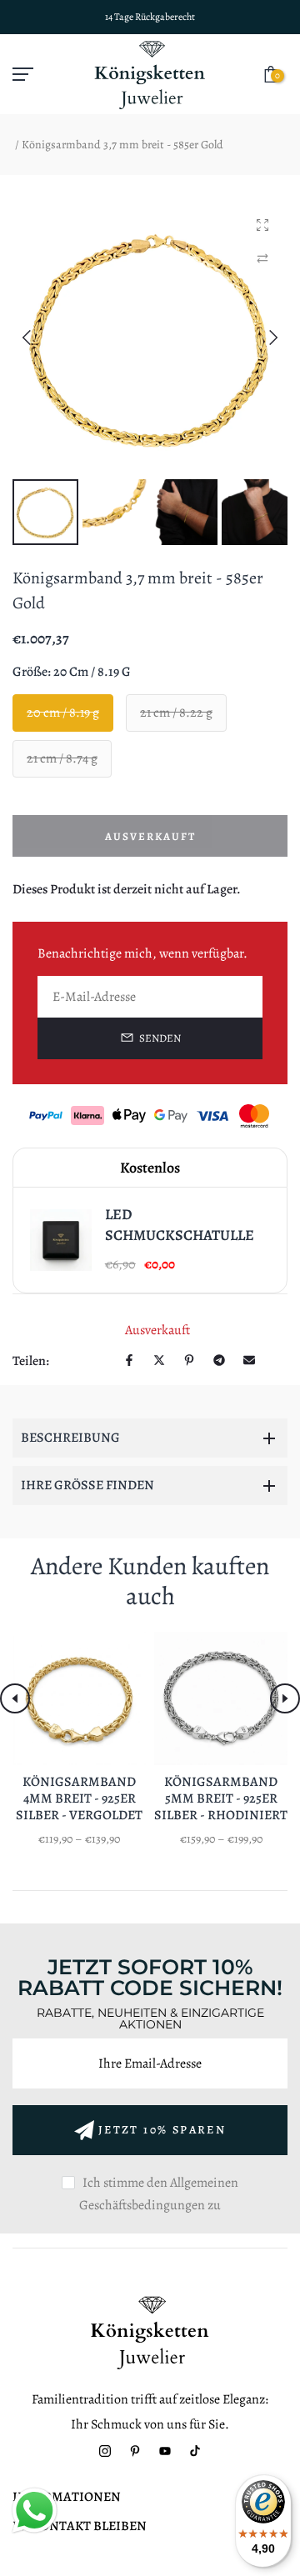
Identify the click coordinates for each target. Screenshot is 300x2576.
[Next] (261, 338)
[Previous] (39, 338)
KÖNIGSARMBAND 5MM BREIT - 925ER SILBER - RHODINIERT (221, 1798)
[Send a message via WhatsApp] (35, 2511)
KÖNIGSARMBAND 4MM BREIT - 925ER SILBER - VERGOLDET (79, 1798)
